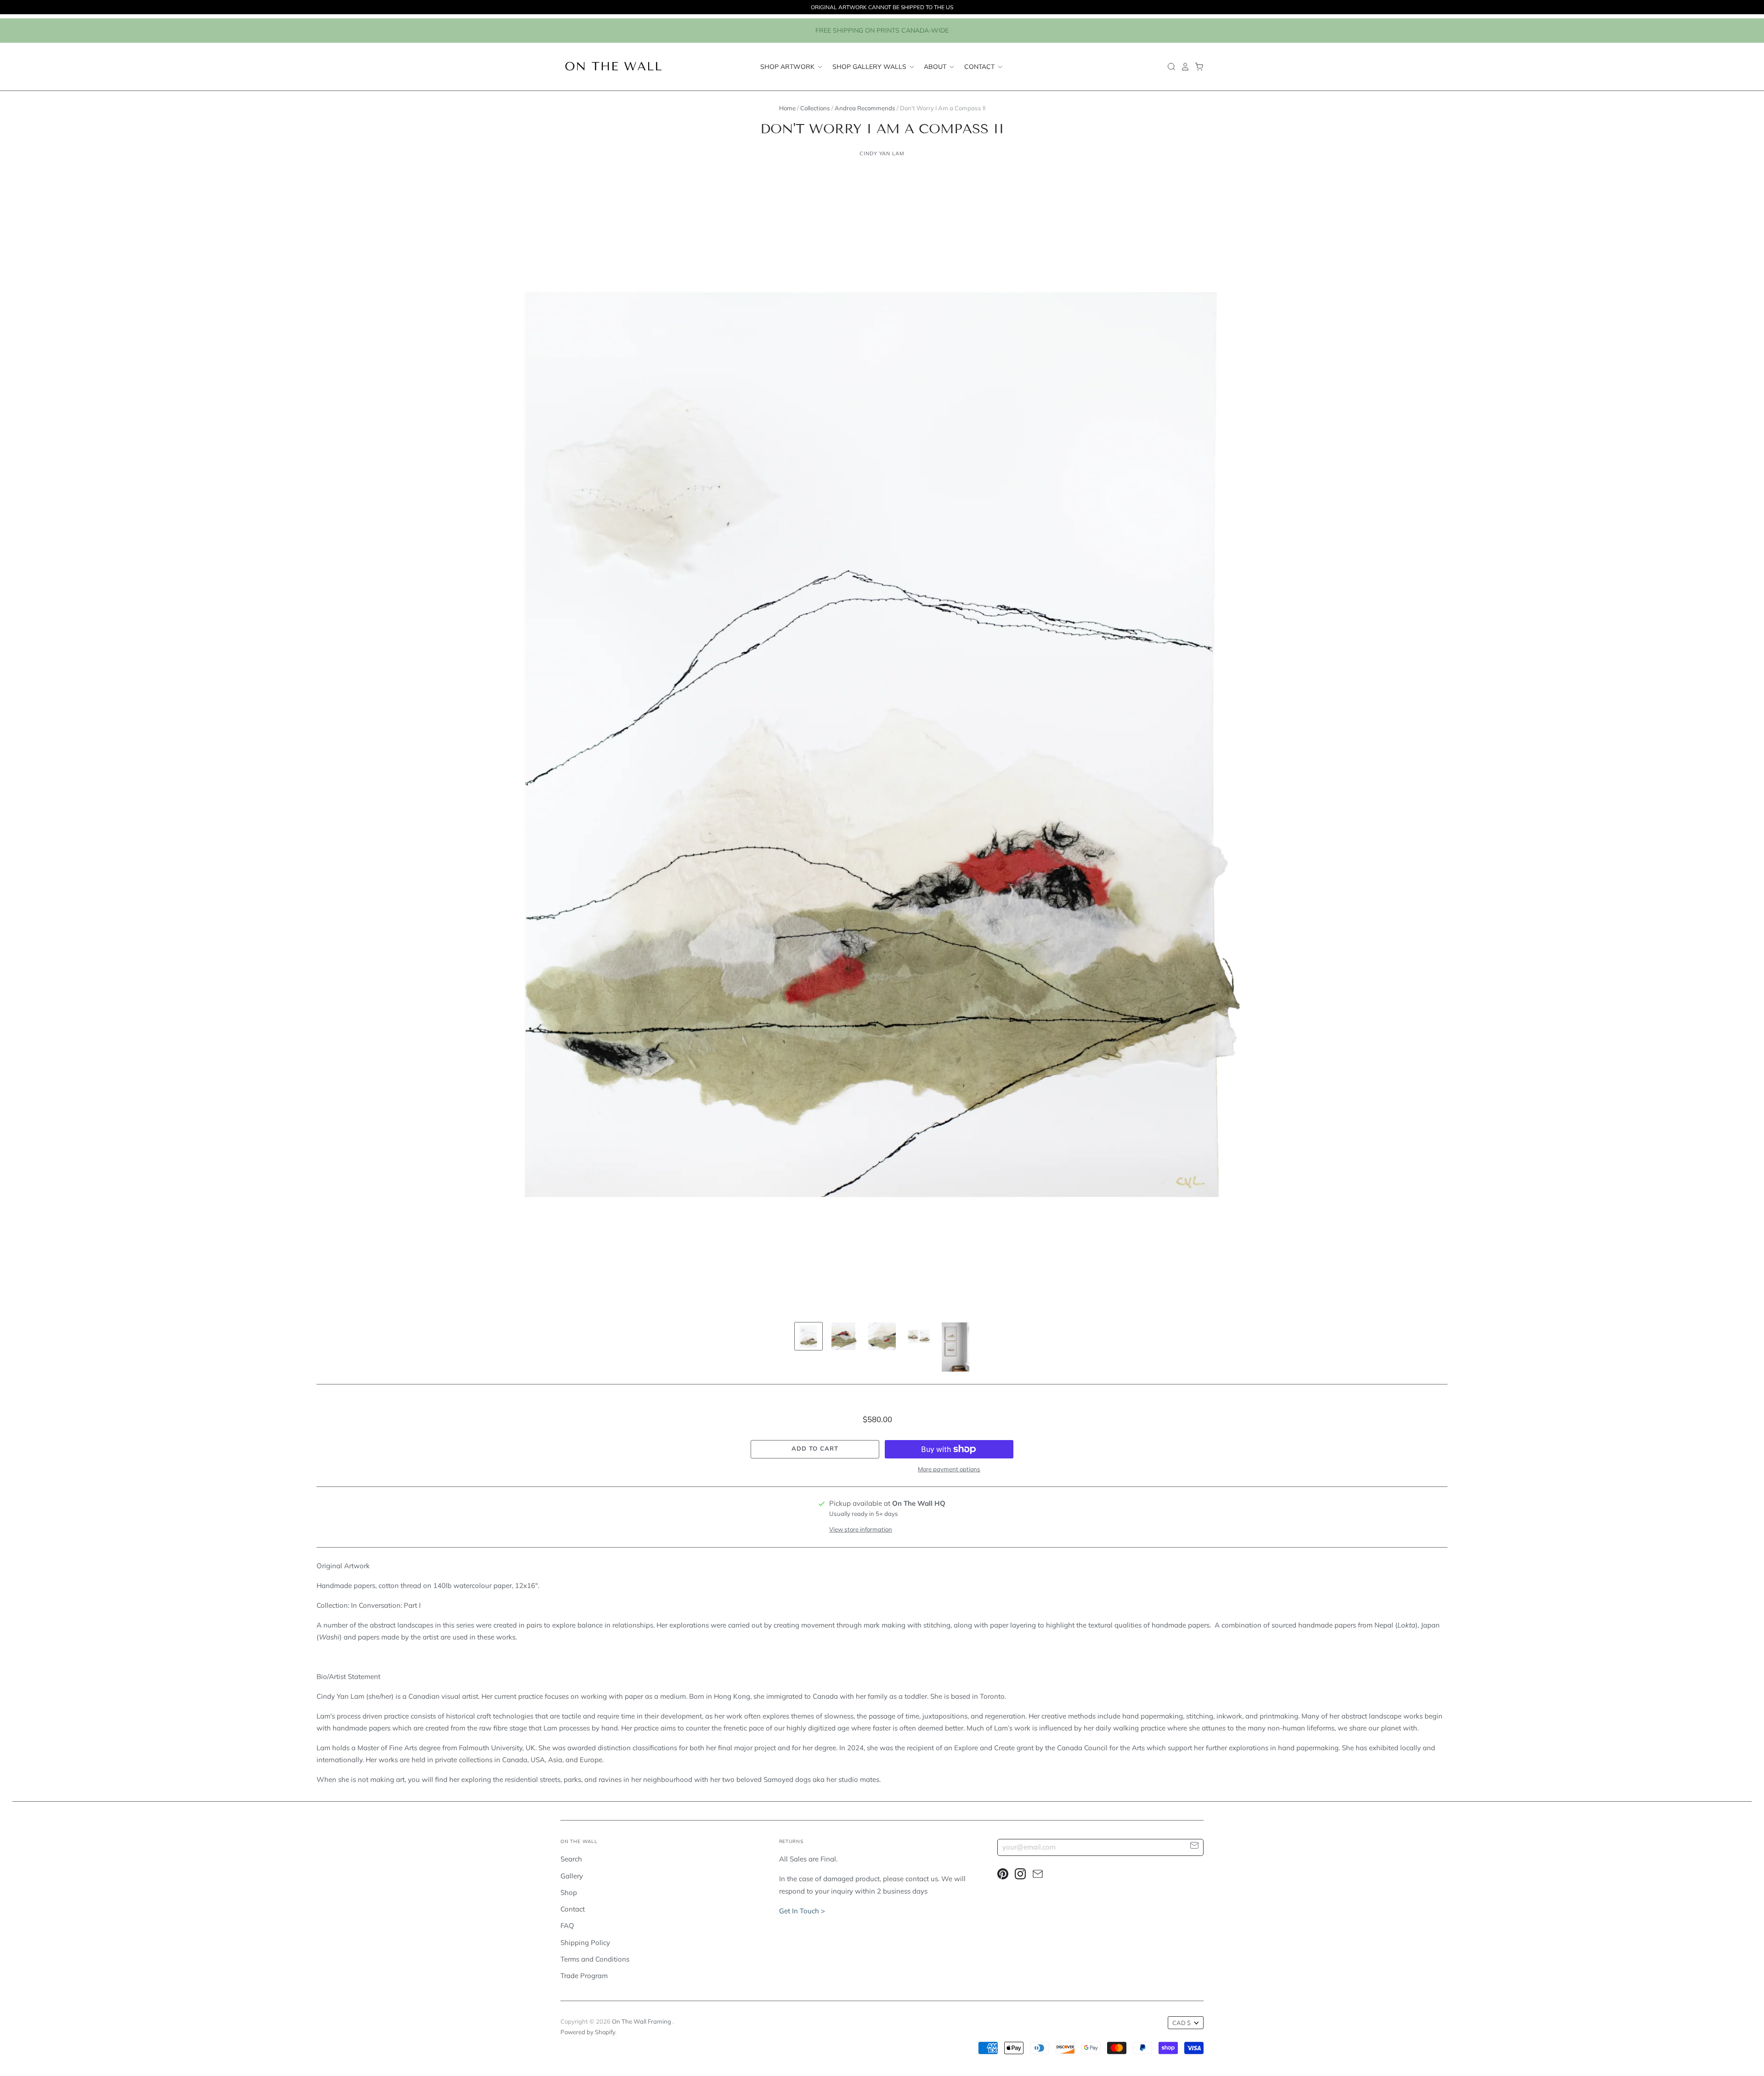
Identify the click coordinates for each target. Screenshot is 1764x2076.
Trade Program (584, 1976)
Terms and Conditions (595, 1959)
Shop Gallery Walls (870, 67)
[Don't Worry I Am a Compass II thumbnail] (808, 1336)
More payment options (949, 1469)
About (936, 67)
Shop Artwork (788, 67)
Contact (980, 67)
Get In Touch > (802, 1911)
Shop (569, 1892)
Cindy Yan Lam (882, 153)
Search (571, 1859)
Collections (815, 108)
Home (787, 108)
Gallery (572, 1876)
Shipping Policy (585, 1943)
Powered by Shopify (588, 2032)
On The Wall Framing (642, 2021)
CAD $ (1182, 2023)
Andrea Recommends (865, 108)
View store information (861, 1529)
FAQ (567, 1926)
